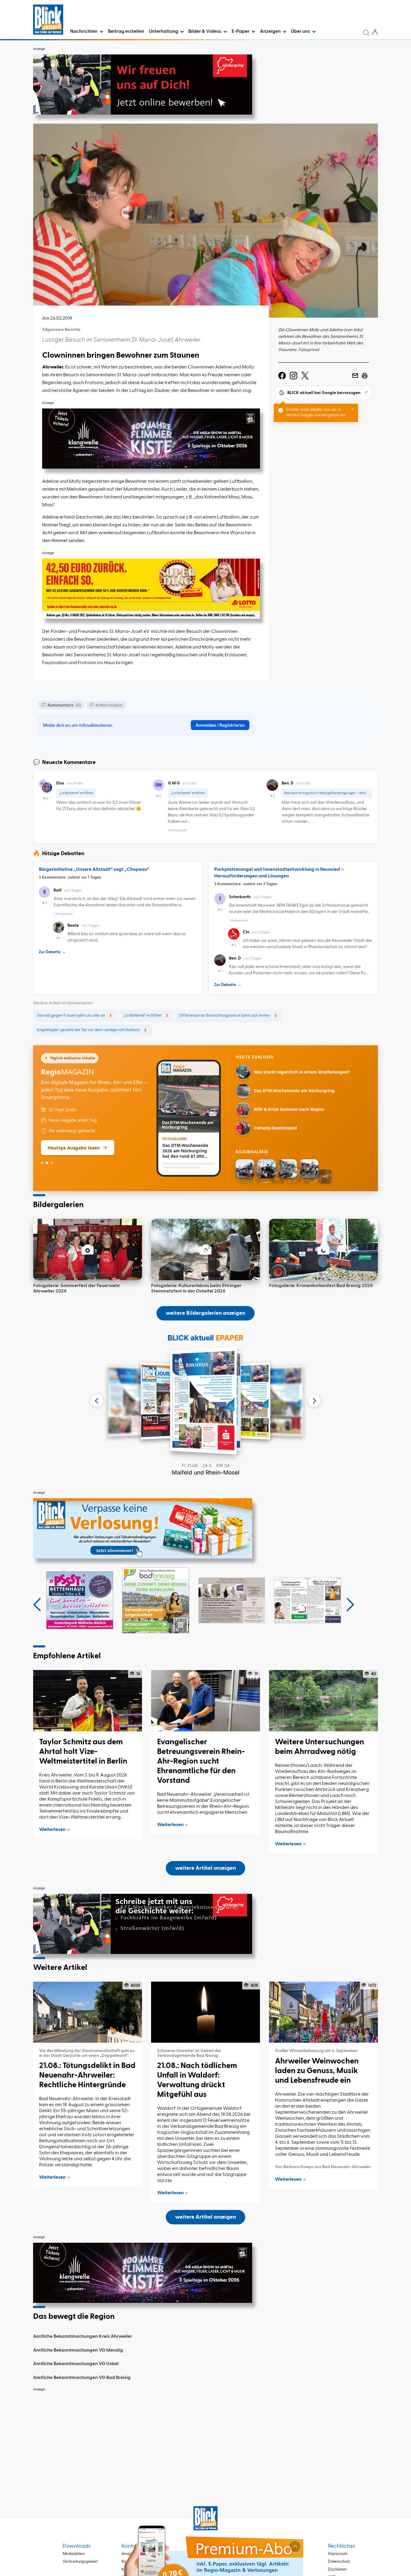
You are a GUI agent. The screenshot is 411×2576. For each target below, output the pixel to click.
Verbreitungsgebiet (80, 2562)
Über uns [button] (301, 32)
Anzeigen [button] (271, 32)
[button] (37, 1605)
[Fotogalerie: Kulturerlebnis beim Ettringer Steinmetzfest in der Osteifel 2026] (205, 1249)
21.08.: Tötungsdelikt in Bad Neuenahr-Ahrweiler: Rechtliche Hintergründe (87, 2075)
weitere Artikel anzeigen (205, 1868)
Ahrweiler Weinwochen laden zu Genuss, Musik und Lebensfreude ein (317, 2071)
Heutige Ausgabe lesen (74, 1148)
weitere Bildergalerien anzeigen (205, 1313)
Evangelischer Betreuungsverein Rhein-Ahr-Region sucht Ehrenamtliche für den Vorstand (201, 1761)
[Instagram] (294, 376)
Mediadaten (74, 2554)
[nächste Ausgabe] (314, 1401)
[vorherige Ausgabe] (97, 1401)
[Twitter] (305, 376)
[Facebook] (282, 376)
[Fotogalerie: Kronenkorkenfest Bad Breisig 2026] (323, 1249)
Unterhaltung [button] (164, 32)
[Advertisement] (205, 2437)
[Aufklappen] (295, 2547)
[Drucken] (365, 376)
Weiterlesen (52, 1830)
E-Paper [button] (241, 32)
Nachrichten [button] (84, 32)
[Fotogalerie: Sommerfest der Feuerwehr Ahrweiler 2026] (88, 1249)
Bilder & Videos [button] (205, 32)
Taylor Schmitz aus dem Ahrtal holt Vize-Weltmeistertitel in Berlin (83, 1752)
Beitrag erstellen (126, 32)
